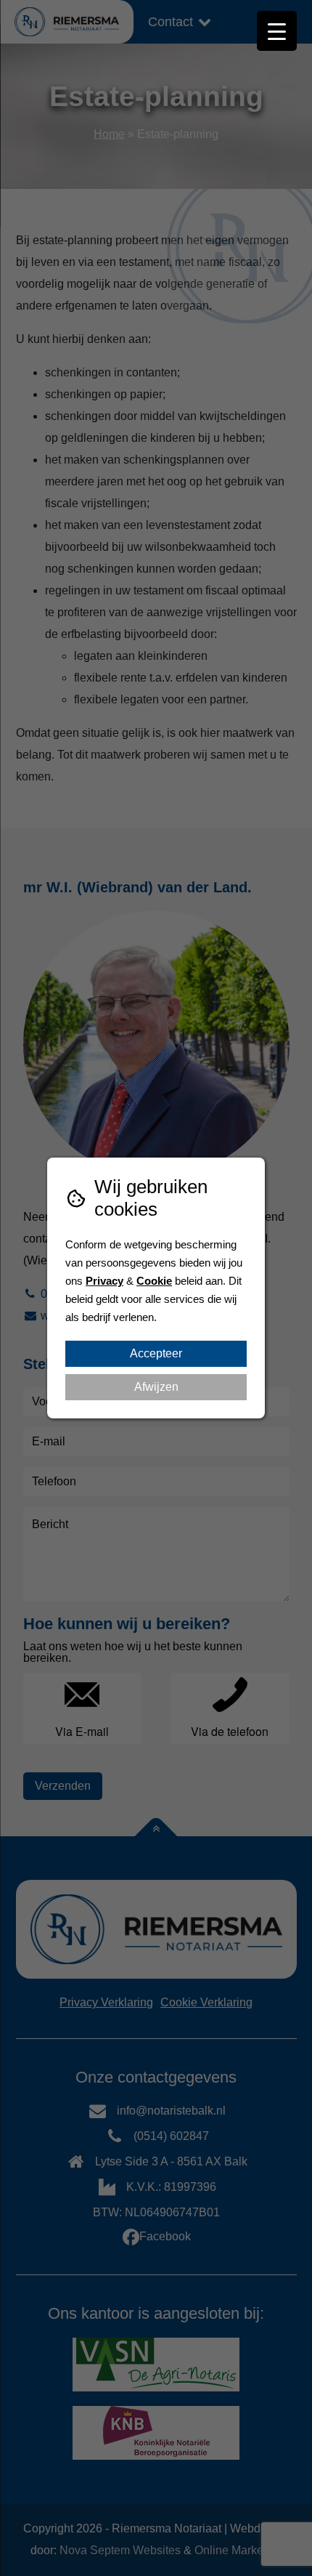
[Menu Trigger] (277, 31)
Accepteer (156, 1353)
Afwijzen (156, 1387)
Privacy (104, 1281)
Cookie (154, 1281)
